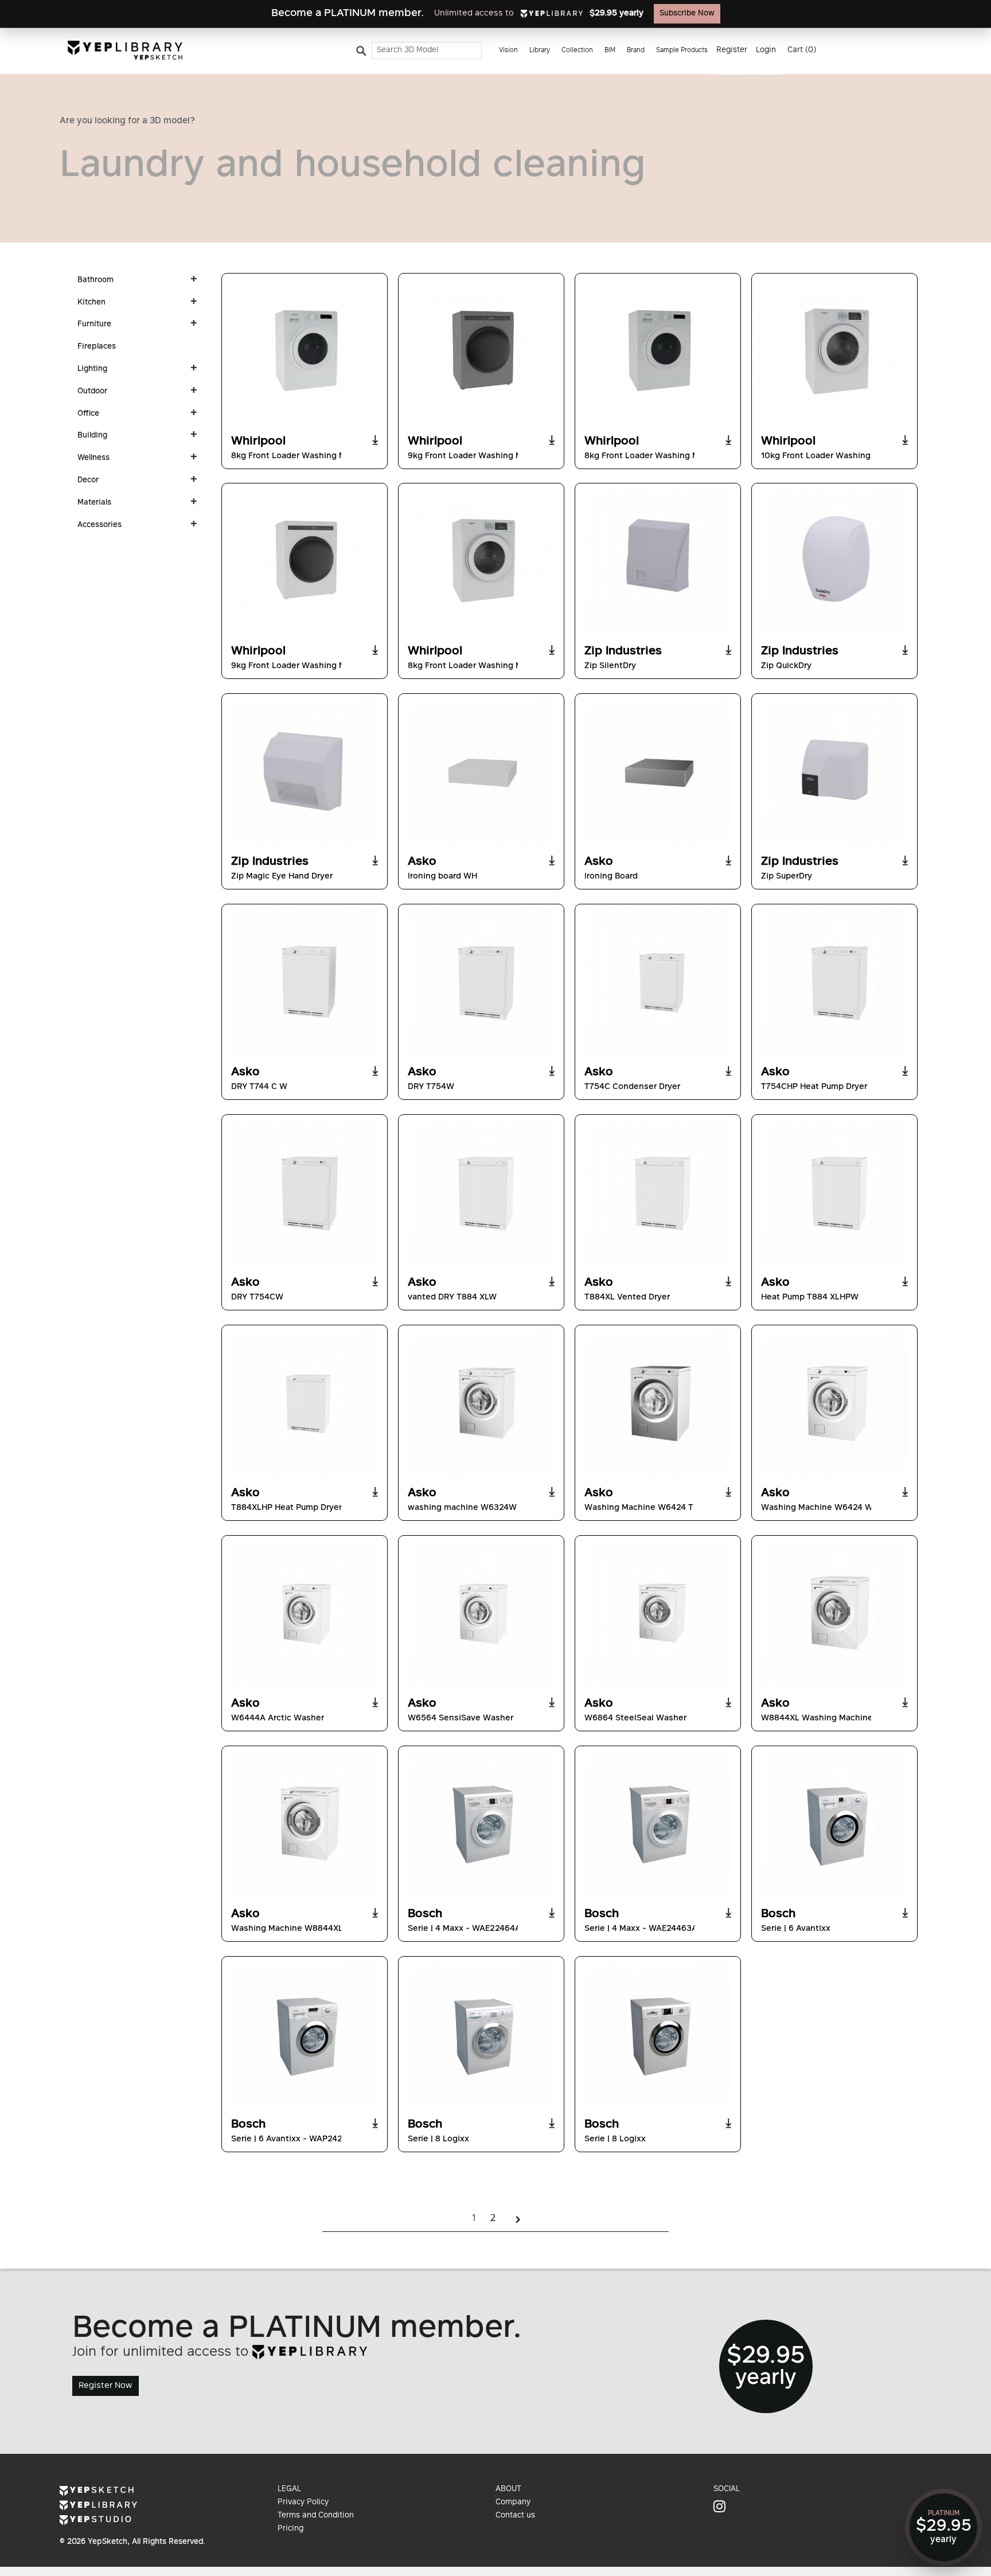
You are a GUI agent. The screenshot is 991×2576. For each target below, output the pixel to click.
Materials (94, 503)
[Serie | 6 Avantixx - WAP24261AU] (305, 2035)
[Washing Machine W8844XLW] (305, 1824)
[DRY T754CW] (305, 1193)
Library (540, 51)
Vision (508, 51)
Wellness (93, 458)
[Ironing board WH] (481, 772)
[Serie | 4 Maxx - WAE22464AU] (481, 1824)
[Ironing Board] (658, 772)
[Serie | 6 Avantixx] (834, 1824)
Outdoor (92, 392)
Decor (88, 481)
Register (732, 50)
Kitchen (91, 303)
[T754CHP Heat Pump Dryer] (834, 982)
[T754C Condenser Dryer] (658, 982)
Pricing (290, 2529)
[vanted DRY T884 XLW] (481, 1193)
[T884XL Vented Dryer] (658, 1193)
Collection (577, 51)
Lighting (92, 369)
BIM (610, 51)
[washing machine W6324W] (481, 1403)
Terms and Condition (316, 2516)
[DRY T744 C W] (305, 982)
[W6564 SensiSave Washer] (481, 1614)
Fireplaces (97, 347)
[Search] (363, 53)
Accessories (100, 525)
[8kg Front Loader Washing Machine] (305, 352)
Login (766, 50)
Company (513, 2503)
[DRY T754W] (481, 982)
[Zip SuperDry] (834, 772)
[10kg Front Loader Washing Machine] (834, 352)
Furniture (94, 325)
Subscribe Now (687, 14)
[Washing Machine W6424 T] (658, 1403)
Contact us (515, 2516)
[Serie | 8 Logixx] (481, 2035)
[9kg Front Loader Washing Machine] (481, 352)
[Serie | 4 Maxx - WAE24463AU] (658, 1824)
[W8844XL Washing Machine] (834, 1614)
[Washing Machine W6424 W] (834, 1403)
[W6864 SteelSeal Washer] (658, 1614)
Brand (636, 51)
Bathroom (95, 280)
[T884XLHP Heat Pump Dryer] (305, 1403)
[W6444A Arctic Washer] (305, 1614)
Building (92, 436)
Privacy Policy (303, 2503)
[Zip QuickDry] (834, 561)
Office (88, 414)
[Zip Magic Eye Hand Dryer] (305, 772)
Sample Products (682, 51)
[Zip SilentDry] (658, 561)
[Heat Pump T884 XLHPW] (834, 1193)
